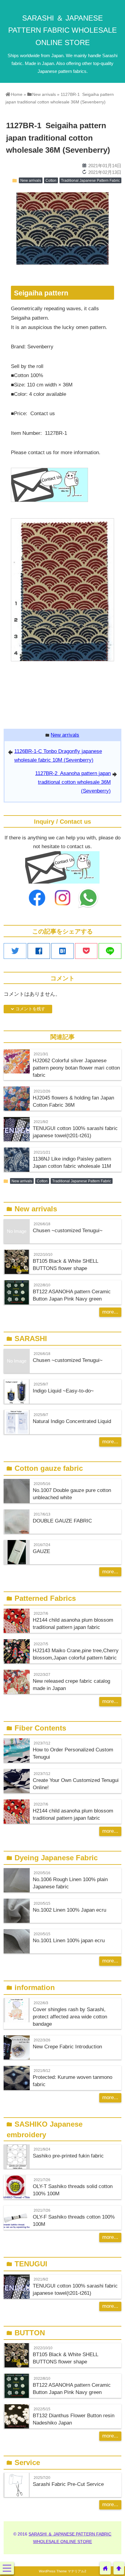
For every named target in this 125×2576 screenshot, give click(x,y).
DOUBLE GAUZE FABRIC (62, 1521)
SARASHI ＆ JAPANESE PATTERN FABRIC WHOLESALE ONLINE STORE (62, 30)
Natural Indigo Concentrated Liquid (72, 1421)
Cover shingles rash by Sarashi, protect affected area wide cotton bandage (70, 2017)
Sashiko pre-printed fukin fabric (68, 2156)
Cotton (51, 181)
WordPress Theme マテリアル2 (62, 2571)
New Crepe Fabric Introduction (67, 2047)
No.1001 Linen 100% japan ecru (69, 1941)
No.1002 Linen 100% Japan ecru (69, 1910)
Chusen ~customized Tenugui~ (68, 1231)
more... (110, 1312)
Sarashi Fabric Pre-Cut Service (68, 2484)
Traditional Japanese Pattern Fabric (90, 181)
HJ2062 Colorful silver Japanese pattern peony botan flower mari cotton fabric (76, 1068)
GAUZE (41, 1551)
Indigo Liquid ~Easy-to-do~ (63, 1391)
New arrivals (31, 181)
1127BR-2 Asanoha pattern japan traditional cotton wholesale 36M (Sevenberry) (73, 782)
